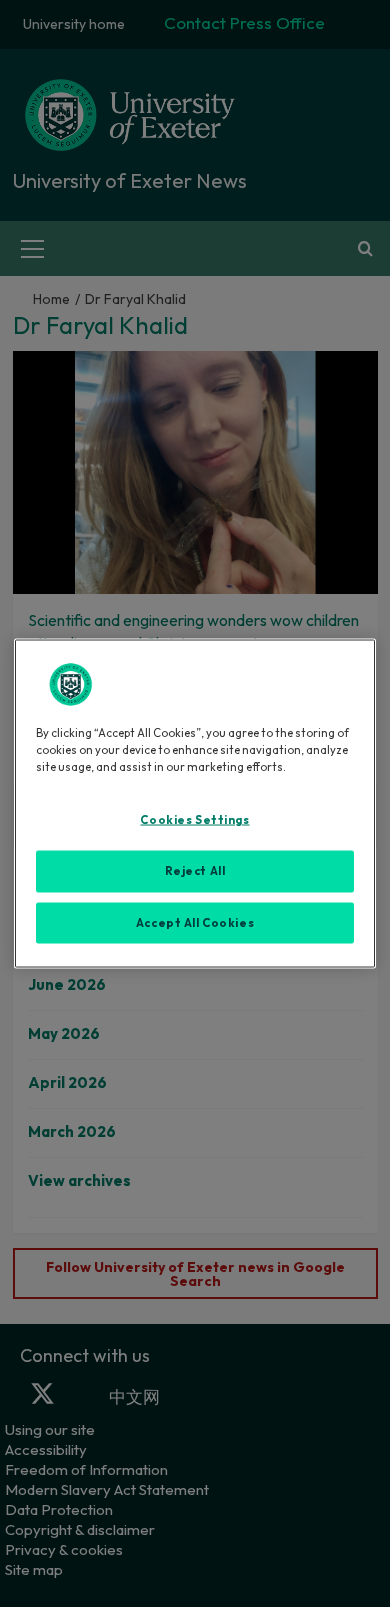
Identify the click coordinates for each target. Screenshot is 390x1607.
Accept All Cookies (195, 922)
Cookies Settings (194, 819)
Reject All (195, 870)
